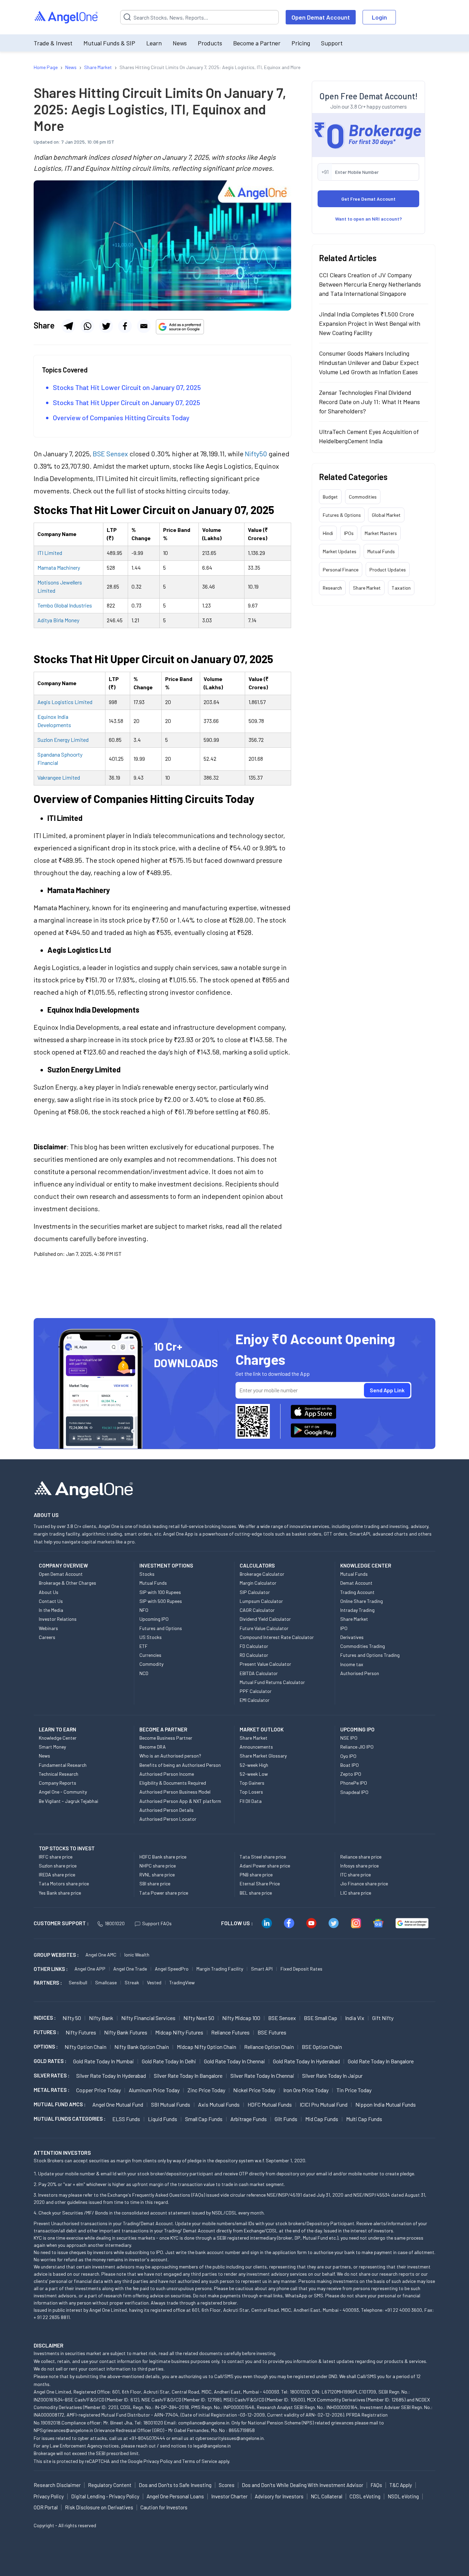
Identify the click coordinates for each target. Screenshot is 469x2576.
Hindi (328, 533)
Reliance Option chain (269, 2047)
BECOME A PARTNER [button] (163, 1729)
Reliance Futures (230, 2032)
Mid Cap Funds (322, 2119)
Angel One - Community (63, 1792)
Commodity (151, 1664)
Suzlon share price (58, 1866)
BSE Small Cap (321, 2018)
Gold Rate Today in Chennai (235, 2061)
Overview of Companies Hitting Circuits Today (121, 417)
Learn (154, 43)
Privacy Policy (158, 2461)
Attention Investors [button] (62, 2153)
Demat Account (356, 1583)
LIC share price (356, 1893)
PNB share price (256, 1875)
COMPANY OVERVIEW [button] (63, 1565)
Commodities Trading (363, 1646)
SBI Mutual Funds (171, 2104)
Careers (47, 1637)
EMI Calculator (255, 1700)
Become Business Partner (166, 1738)
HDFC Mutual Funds (270, 2104)
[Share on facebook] (125, 326)
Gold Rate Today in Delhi (169, 2061)
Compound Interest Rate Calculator (277, 1637)
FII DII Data (251, 1801)
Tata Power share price (164, 1893)
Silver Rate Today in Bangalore (188, 2076)
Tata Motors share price (64, 1883)
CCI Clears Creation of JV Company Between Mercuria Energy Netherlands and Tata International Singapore (370, 284)
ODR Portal (46, 2507)
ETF (144, 1646)
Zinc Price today (206, 2090)
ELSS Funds (126, 2119)
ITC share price (356, 1875)
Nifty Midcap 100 (241, 2018)
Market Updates (340, 551)
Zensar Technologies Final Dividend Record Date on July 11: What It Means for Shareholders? (369, 402)
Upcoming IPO (154, 1619)
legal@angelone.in (212, 2446)
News (180, 43)
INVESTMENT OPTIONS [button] (166, 1565)
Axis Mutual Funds (219, 2104)
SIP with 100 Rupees (160, 1592)
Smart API (262, 1969)
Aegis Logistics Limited (65, 702)
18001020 (115, 1923)
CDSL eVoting (365, 2496)
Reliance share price (361, 1857)
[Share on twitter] (106, 326)
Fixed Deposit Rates (301, 1969)
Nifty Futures (81, 2032)
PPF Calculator (256, 1691)
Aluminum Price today (154, 2090)
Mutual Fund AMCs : (60, 2104)
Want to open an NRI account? (369, 219)
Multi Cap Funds (364, 2119)
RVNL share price (157, 1875)
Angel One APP (90, 1969)
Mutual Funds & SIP (109, 43)
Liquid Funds (163, 2119)
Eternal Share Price (260, 1883)
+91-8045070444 (147, 2438)
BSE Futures (272, 2032)
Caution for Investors (164, 2507)
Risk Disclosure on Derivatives (99, 2507)
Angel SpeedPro (172, 1969)
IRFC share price (56, 1857)
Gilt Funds (286, 2119)
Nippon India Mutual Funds (386, 2104)
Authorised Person (360, 1673)
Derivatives (352, 1637)
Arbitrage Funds (249, 2119)
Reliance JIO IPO (357, 1747)
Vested (154, 1982)
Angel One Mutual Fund (118, 2104)
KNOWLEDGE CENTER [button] (366, 1565)
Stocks (147, 1574)
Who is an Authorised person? (170, 1756)
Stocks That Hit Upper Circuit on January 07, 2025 (127, 402)
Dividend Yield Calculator (265, 1619)
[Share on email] (144, 326)
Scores (227, 2485)
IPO (344, 1628)
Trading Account (357, 1592)
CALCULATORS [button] (257, 1565)
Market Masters (381, 533)
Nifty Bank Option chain (142, 2047)
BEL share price (256, 1893)
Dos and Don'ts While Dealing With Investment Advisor (302, 2485)
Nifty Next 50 (199, 2018)
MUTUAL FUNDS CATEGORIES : (70, 2119)
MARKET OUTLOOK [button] (262, 1729)
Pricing (301, 43)
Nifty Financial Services (148, 2018)
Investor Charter (229, 2496)
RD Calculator (254, 1655)
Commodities (363, 497)
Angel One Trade (130, 1969)
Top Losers (251, 1792)
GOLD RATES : (50, 2061)
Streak (132, 1982)
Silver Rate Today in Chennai (262, 2076)
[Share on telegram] (68, 326)
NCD (144, 1673)
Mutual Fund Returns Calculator (272, 1682)
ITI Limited (50, 553)
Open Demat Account (321, 17)
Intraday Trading (357, 1610)
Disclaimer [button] (49, 2345)
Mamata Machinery (59, 567)
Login (379, 17)
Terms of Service (200, 2461)
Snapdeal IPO (354, 1792)
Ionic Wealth (137, 1955)
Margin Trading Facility (220, 1969)
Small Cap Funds (204, 2119)
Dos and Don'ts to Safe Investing (175, 2485)
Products (210, 43)
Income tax (352, 1664)
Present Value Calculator (265, 1664)
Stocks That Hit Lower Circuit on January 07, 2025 (127, 387)
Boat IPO (350, 1765)
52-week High (254, 1765)
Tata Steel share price (263, 1857)
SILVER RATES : (52, 2075)
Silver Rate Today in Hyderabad (111, 2076)
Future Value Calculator (264, 1628)
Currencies (150, 1655)
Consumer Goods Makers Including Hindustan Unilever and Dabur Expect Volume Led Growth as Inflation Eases (369, 363)
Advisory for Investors (279, 2496)
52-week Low (254, 1774)
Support (332, 43)
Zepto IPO (351, 1774)
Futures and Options (161, 1628)
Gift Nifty (383, 2018)
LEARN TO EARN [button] (58, 1729)
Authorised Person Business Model (175, 1792)
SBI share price (155, 1883)
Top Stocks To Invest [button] (67, 1848)
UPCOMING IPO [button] (357, 1729)
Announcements (256, 1747)
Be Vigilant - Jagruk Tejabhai (68, 1801)
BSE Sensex (110, 454)
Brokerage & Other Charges (67, 1583)
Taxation (401, 588)
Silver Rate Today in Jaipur (332, 2076)
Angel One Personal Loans (175, 2496)
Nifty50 (255, 454)
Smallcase (106, 1982)
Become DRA (153, 1747)
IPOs (349, 533)
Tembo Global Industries (65, 605)
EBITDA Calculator (259, 1673)
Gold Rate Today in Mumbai (104, 2061)
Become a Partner (257, 43)
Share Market (367, 588)
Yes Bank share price (60, 1893)
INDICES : (45, 2018)
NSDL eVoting (403, 2496)
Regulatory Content (110, 2485)
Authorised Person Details (167, 1810)
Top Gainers (252, 1783)
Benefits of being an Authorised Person (180, 1765)
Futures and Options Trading (370, 1655)
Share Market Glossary (263, 1756)
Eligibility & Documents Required (173, 1783)
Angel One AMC (101, 1955)
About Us (49, 1592)
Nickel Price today (254, 2090)
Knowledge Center (58, 1738)
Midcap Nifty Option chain (207, 2047)
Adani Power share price (265, 1866)
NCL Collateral (327, 2496)
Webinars (48, 1628)
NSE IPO (349, 1738)
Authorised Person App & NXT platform (180, 1801)
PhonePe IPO (354, 1783)
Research (332, 588)
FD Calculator (254, 1646)
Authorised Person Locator (168, 1819)
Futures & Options (342, 515)
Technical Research (59, 1774)
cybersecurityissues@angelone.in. (230, 2438)
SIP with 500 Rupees (161, 1601)
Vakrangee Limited (59, 777)
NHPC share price (158, 1866)
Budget (330, 497)
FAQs (376, 2485)
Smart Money (52, 1747)
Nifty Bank (101, 2018)
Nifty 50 (72, 2018)
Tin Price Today (354, 2090)
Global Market (386, 515)
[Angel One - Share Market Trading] (67, 17)
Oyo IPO (348, 1756)
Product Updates (388, 570)
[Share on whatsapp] (87, 326)
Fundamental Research (63, 1765)
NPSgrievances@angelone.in (63, 2430)
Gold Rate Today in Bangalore (381, 2061)
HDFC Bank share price (163, 1857)
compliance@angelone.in (204, 2423)
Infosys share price (359, 1866)
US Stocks (151, 1637)
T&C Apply (401, 2485)
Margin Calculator (258, 1583)
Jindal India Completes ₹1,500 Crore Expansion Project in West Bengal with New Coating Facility (370, 323)
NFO (144, 1610)
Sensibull (78, 1982)
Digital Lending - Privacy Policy (105, 2496)
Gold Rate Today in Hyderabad (306, 2061)
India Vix (355, 2018)
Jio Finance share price (364, 1883)
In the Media (51, 1610)
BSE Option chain (322, 2047)
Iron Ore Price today (306, 2090)
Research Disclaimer (57, 2485)
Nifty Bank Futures (126, 2032)
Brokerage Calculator (262, 1574)
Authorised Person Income (167, 1774)
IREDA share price (57, 1875)
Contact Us (51, 1601)
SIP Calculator (255, 1592)
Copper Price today (99, 2090)
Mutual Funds (381, 551)
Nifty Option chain (85, 2047)
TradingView (182, 1982)
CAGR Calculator (257, 1610)
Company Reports (58, 1783)
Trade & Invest (53, 43)
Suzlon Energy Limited (63, 740)
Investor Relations (58, 1619)
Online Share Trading (362, 1601)
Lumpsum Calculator (261, 1601)
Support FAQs (157, 1923)
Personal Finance (341, 570)
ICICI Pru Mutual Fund (324, 2104)
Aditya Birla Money (58, 620)
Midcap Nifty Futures (179, 2032)
